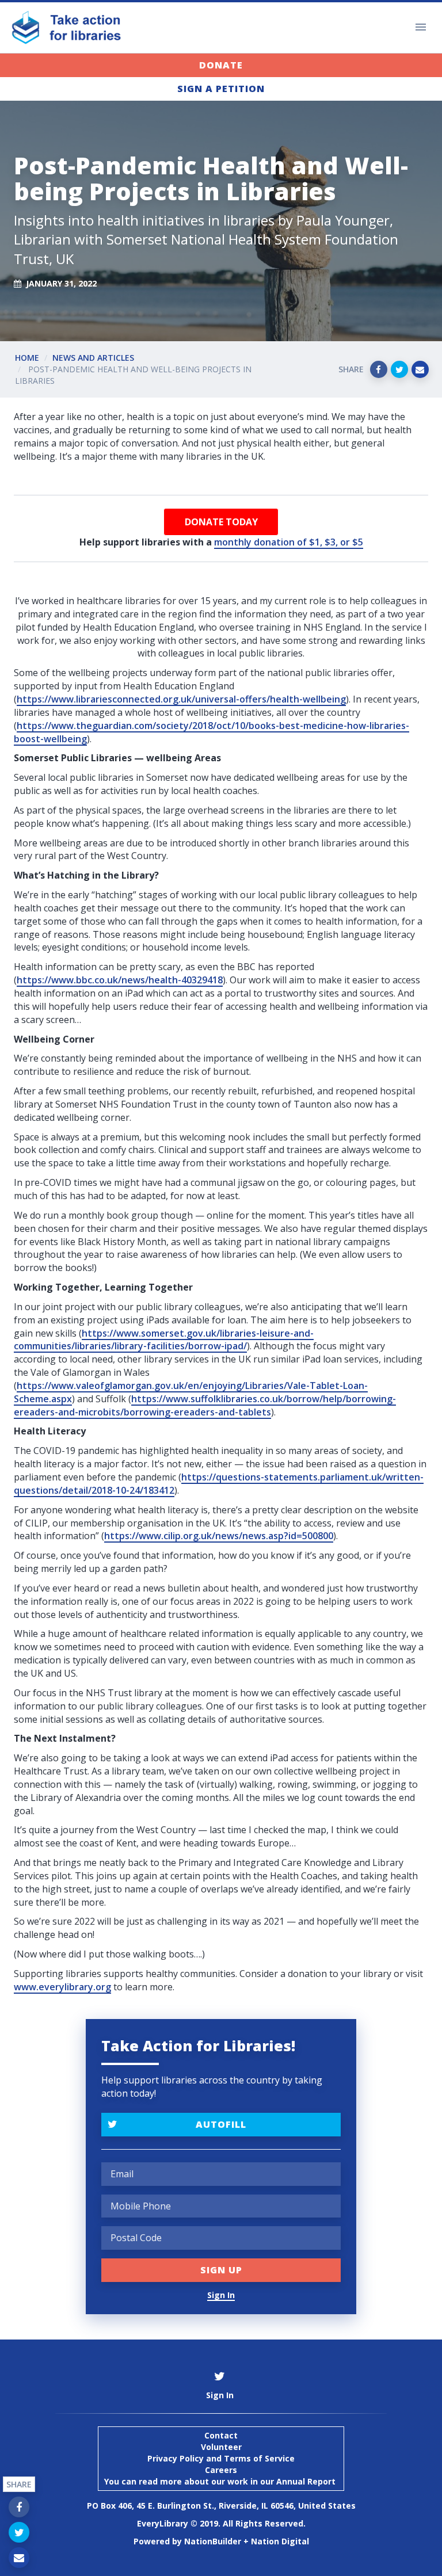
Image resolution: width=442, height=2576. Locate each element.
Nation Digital (280, 2541)
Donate (221, 65)
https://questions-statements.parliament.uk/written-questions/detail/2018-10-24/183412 (219, 1484)
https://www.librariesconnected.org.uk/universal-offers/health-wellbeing (181, 699)
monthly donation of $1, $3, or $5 (289, 542)
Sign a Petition (221, 89)
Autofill (221, 2124)
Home (27, 358)
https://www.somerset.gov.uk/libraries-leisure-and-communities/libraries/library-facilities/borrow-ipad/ (164, 1340)
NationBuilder (213, 2541)
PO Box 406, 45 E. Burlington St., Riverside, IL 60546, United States (221, 2506)
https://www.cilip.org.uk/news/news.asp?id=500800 (219, 1536)
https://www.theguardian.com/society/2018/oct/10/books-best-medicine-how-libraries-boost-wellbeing (212, 732)
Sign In (221, 2295)
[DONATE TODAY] (221, 522)
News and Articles (93, 358)
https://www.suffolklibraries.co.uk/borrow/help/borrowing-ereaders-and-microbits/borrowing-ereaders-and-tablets (205, 1405)
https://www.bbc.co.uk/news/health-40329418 (120, 980)
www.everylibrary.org (62, 1987)
